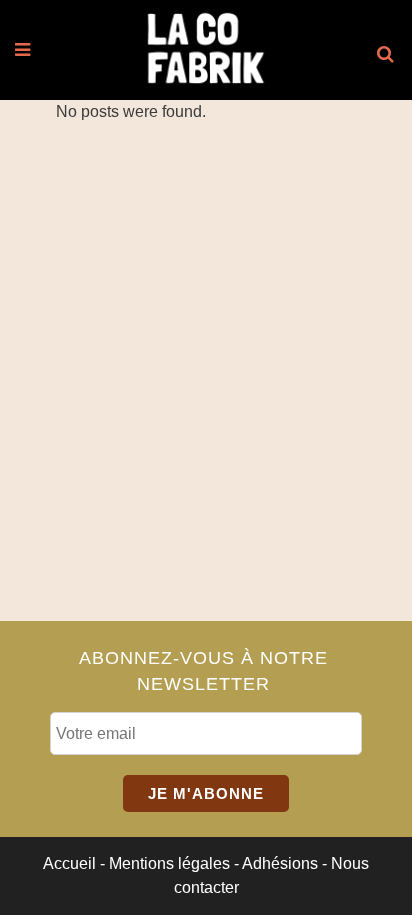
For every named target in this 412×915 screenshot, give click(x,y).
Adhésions (280, 863)
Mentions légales (169, 863)
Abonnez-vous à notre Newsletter (203, 670)
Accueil (69, 863)
